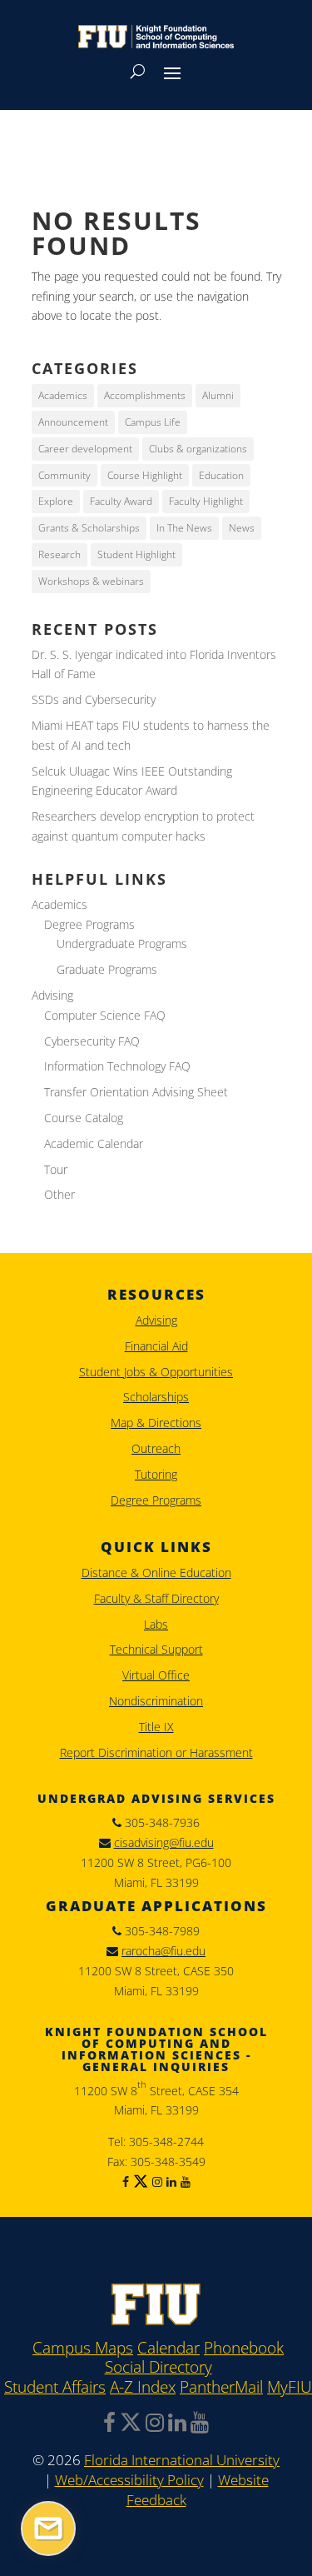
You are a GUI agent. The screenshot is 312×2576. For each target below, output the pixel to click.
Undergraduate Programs (122, 944)
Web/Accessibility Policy (129, 2480)
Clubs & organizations (198, 449)
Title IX (156, 1727)
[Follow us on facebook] (126, 2182)
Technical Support (156, 1649)
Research (59, 554)
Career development (85, 449)
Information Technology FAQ (117, 1066)
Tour (56, 1169)
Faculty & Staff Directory (156, 1598)
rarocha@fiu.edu (163, 1951)
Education (221, 475)
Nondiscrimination (156, 1701)
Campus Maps (83, 2349)
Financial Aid (156, 1346)
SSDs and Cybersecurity (94, 699)
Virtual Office (156, 1675)
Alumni (218, 395)
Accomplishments (145, 395)
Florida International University (182, 2460)
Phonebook (244, 2349)
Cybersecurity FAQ (92, 1041)
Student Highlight (136, 554)
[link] (156, 2321)
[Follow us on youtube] (183, 2182)
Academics (63, 395)
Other (59, 1194)
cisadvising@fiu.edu (164, 1842)
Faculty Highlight (206, 501)
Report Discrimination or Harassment (156, 1752)
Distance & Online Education (156, 1573)
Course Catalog (84, 1118)
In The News (184, 528)
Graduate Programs (107, 969)
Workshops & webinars (91, 581)
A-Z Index (143, 2388)
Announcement (73, 422)
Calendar (168, 2349)
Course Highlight (145, 475)
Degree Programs (89, 924)
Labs (156, 1624)
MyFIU (290, 2388)
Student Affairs (55, 2388)
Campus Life (153, 422)
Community (64, 475)
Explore (56, 501)
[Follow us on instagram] (155, 2182)
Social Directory (158, 2368)
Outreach (156, 1448)
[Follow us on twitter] (139, 2182)
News (242, 528)
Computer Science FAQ (105, 1015)
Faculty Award (121, 501)
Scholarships (156, 1397)
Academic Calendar (94, 1143)
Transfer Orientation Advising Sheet (136, 1092)
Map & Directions (156, 1423)
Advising (52, 995)
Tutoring (156, 1474)
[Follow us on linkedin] (169, 2182)
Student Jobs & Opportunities (156, 1372)
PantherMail (221, 2388)
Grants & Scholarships (89, 528)
